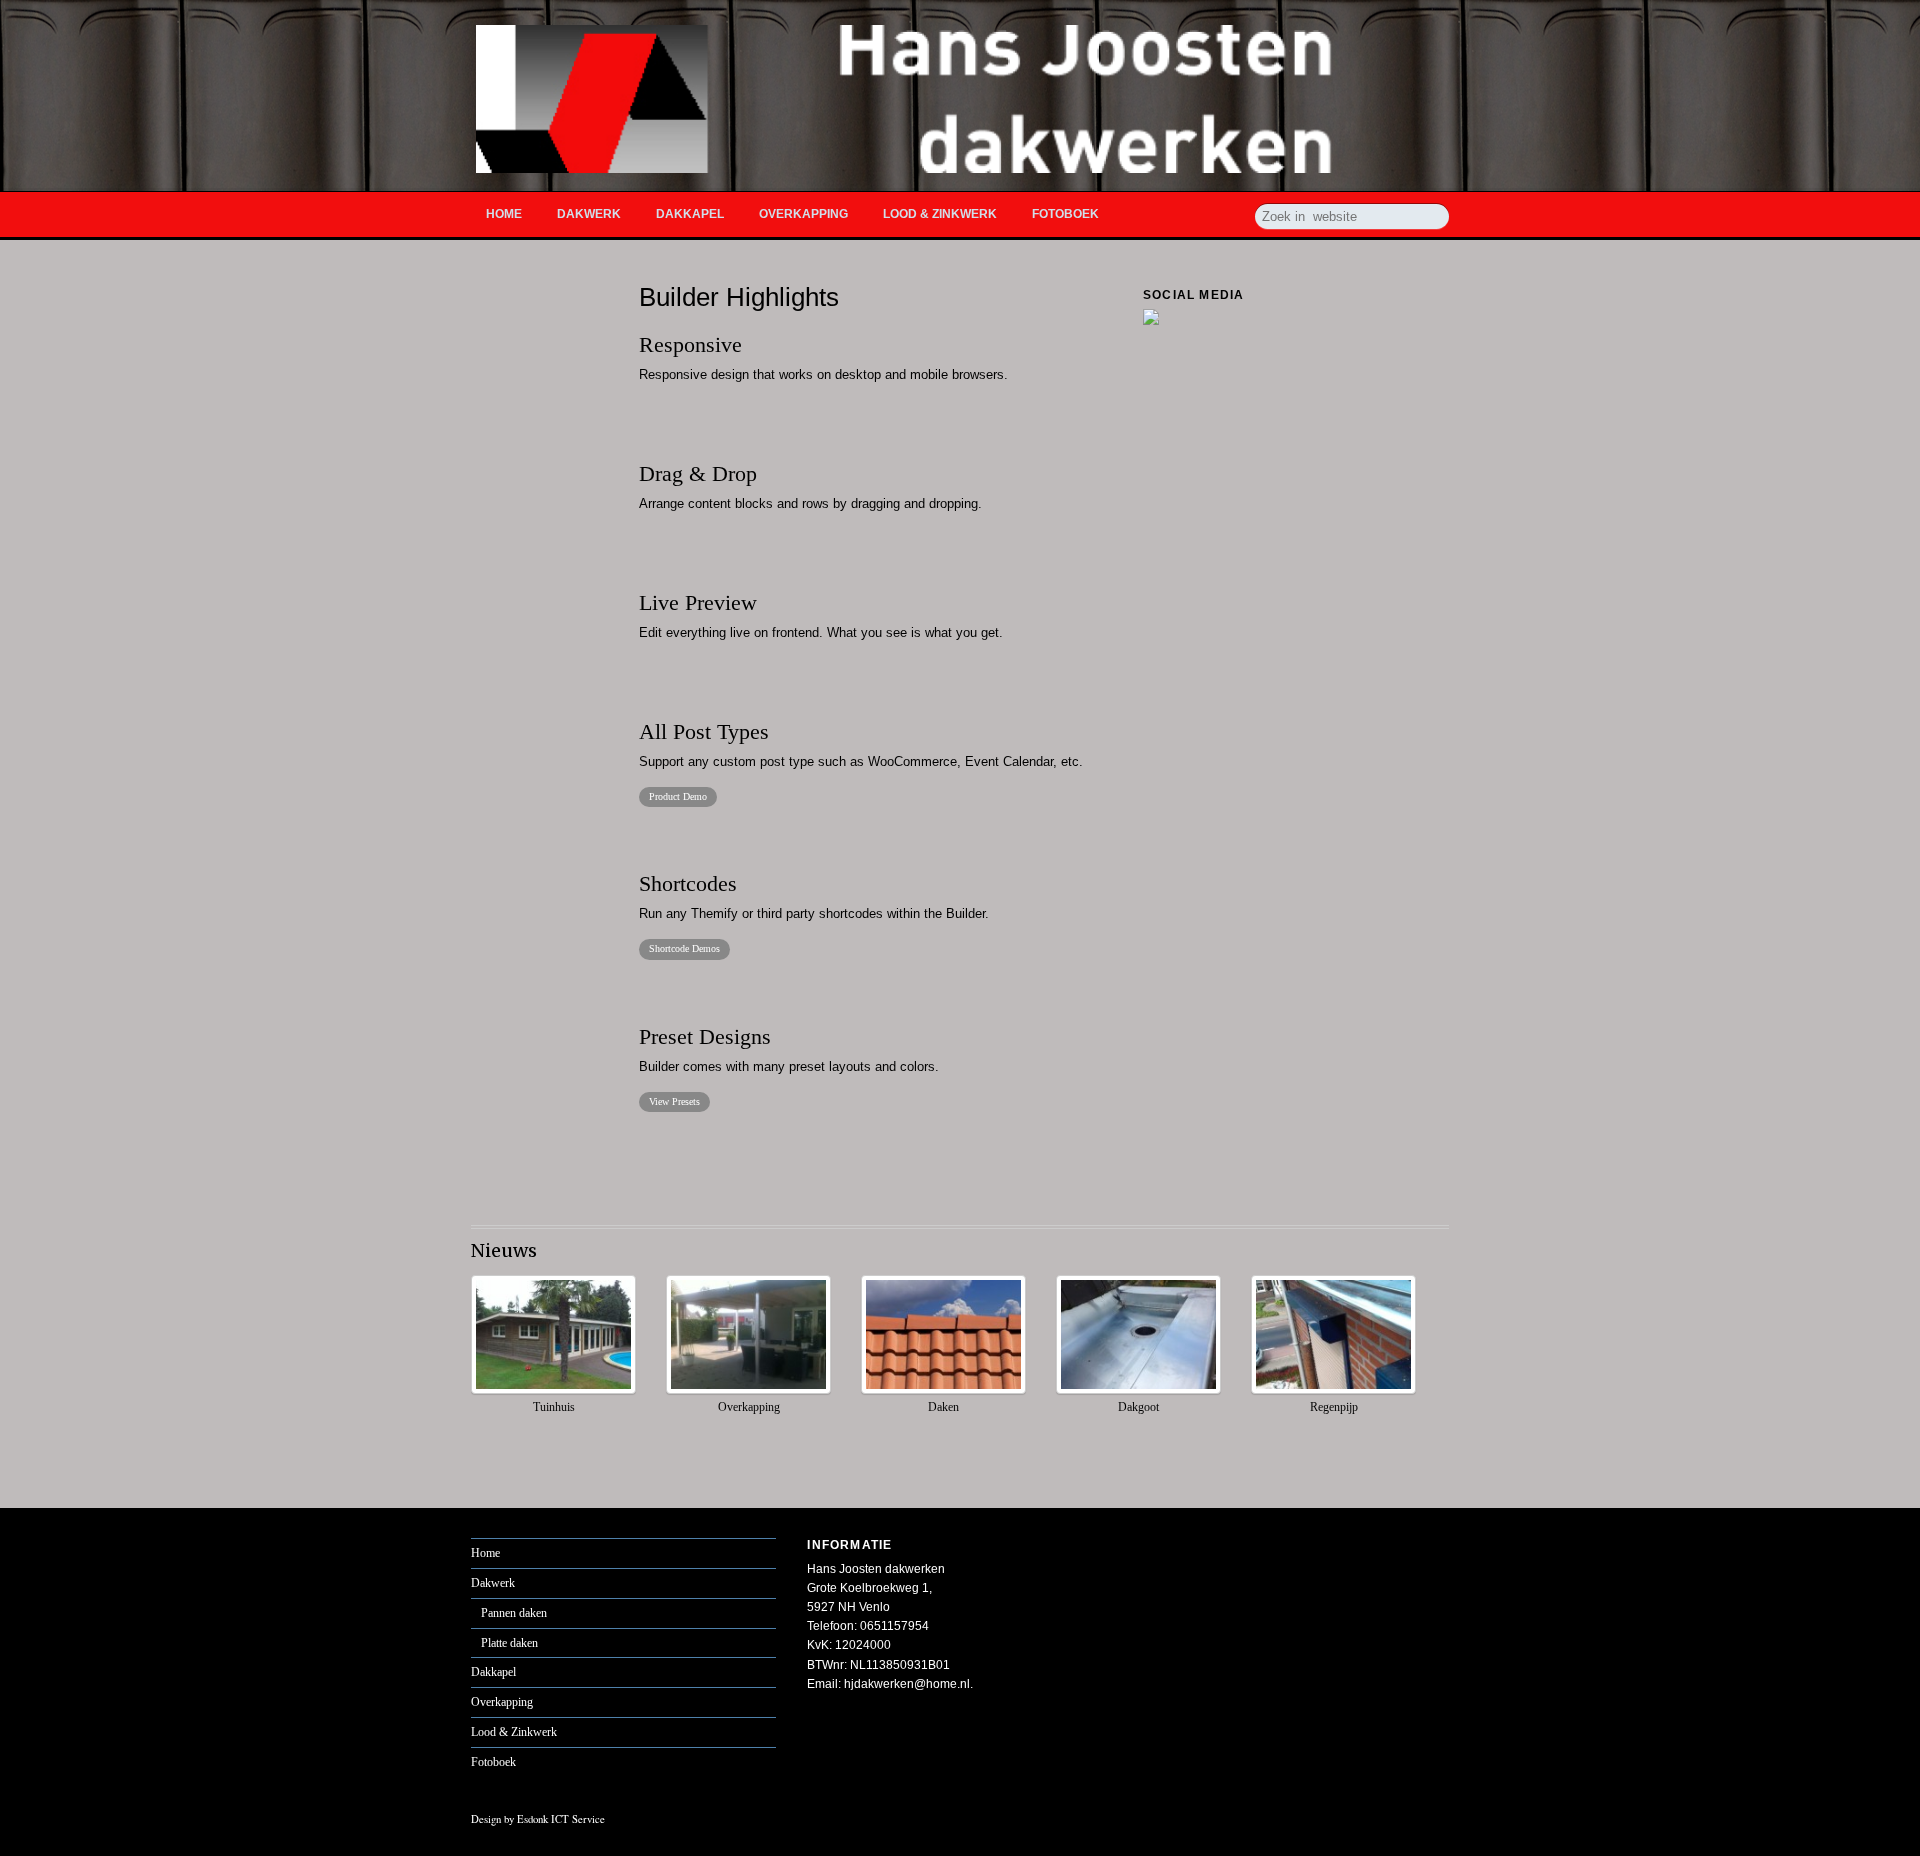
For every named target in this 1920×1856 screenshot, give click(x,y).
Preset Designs (705, 1037)
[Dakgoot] (1138, 1390)
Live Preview (698, 603)
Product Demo (678, 796)
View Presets (674, 1101)
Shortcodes (688, 884)
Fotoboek (1065, 214)
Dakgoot (1138, 1407)
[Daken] (943, 1390)
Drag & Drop (698, 474)
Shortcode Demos (684, 948)
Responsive (690, 345)
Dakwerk (589, 214)
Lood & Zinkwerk (940, 214)
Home (504, 214)
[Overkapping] (748, 1390)
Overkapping (803, 214)
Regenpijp (1334, 1407)
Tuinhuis (554, 1407)
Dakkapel (690, 214)
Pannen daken (514, 1613)
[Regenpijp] (1333, 1390)
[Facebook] (1151, 316)
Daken (943, 1407)
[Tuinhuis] (553, 1390)
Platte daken (509, 1643)
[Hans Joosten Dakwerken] (962, 160)
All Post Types (704, 732)
